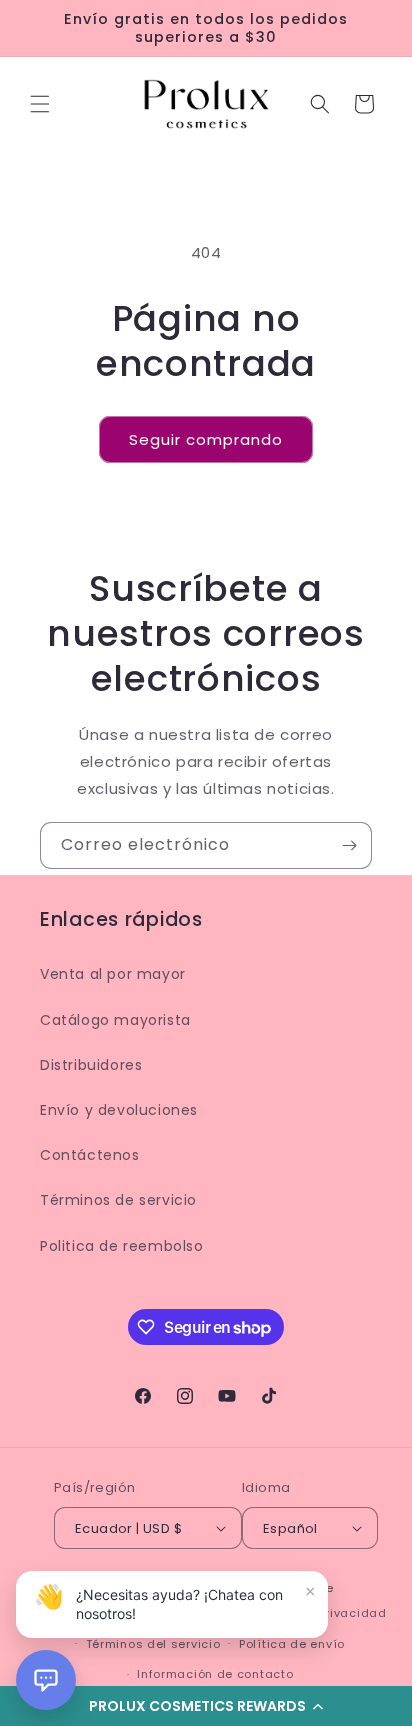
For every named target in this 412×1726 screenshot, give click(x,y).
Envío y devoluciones (119, 1110)
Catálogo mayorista (115, 1020)
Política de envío (292, 1644)
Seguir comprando (206, 439)
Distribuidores (91, 1065)
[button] (40, 104)
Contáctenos (90, 1155)
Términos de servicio (118, 1200)
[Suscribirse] (349, 845)
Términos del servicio (153, 1644)
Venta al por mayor (113, 974)
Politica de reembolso (122, 1246)
